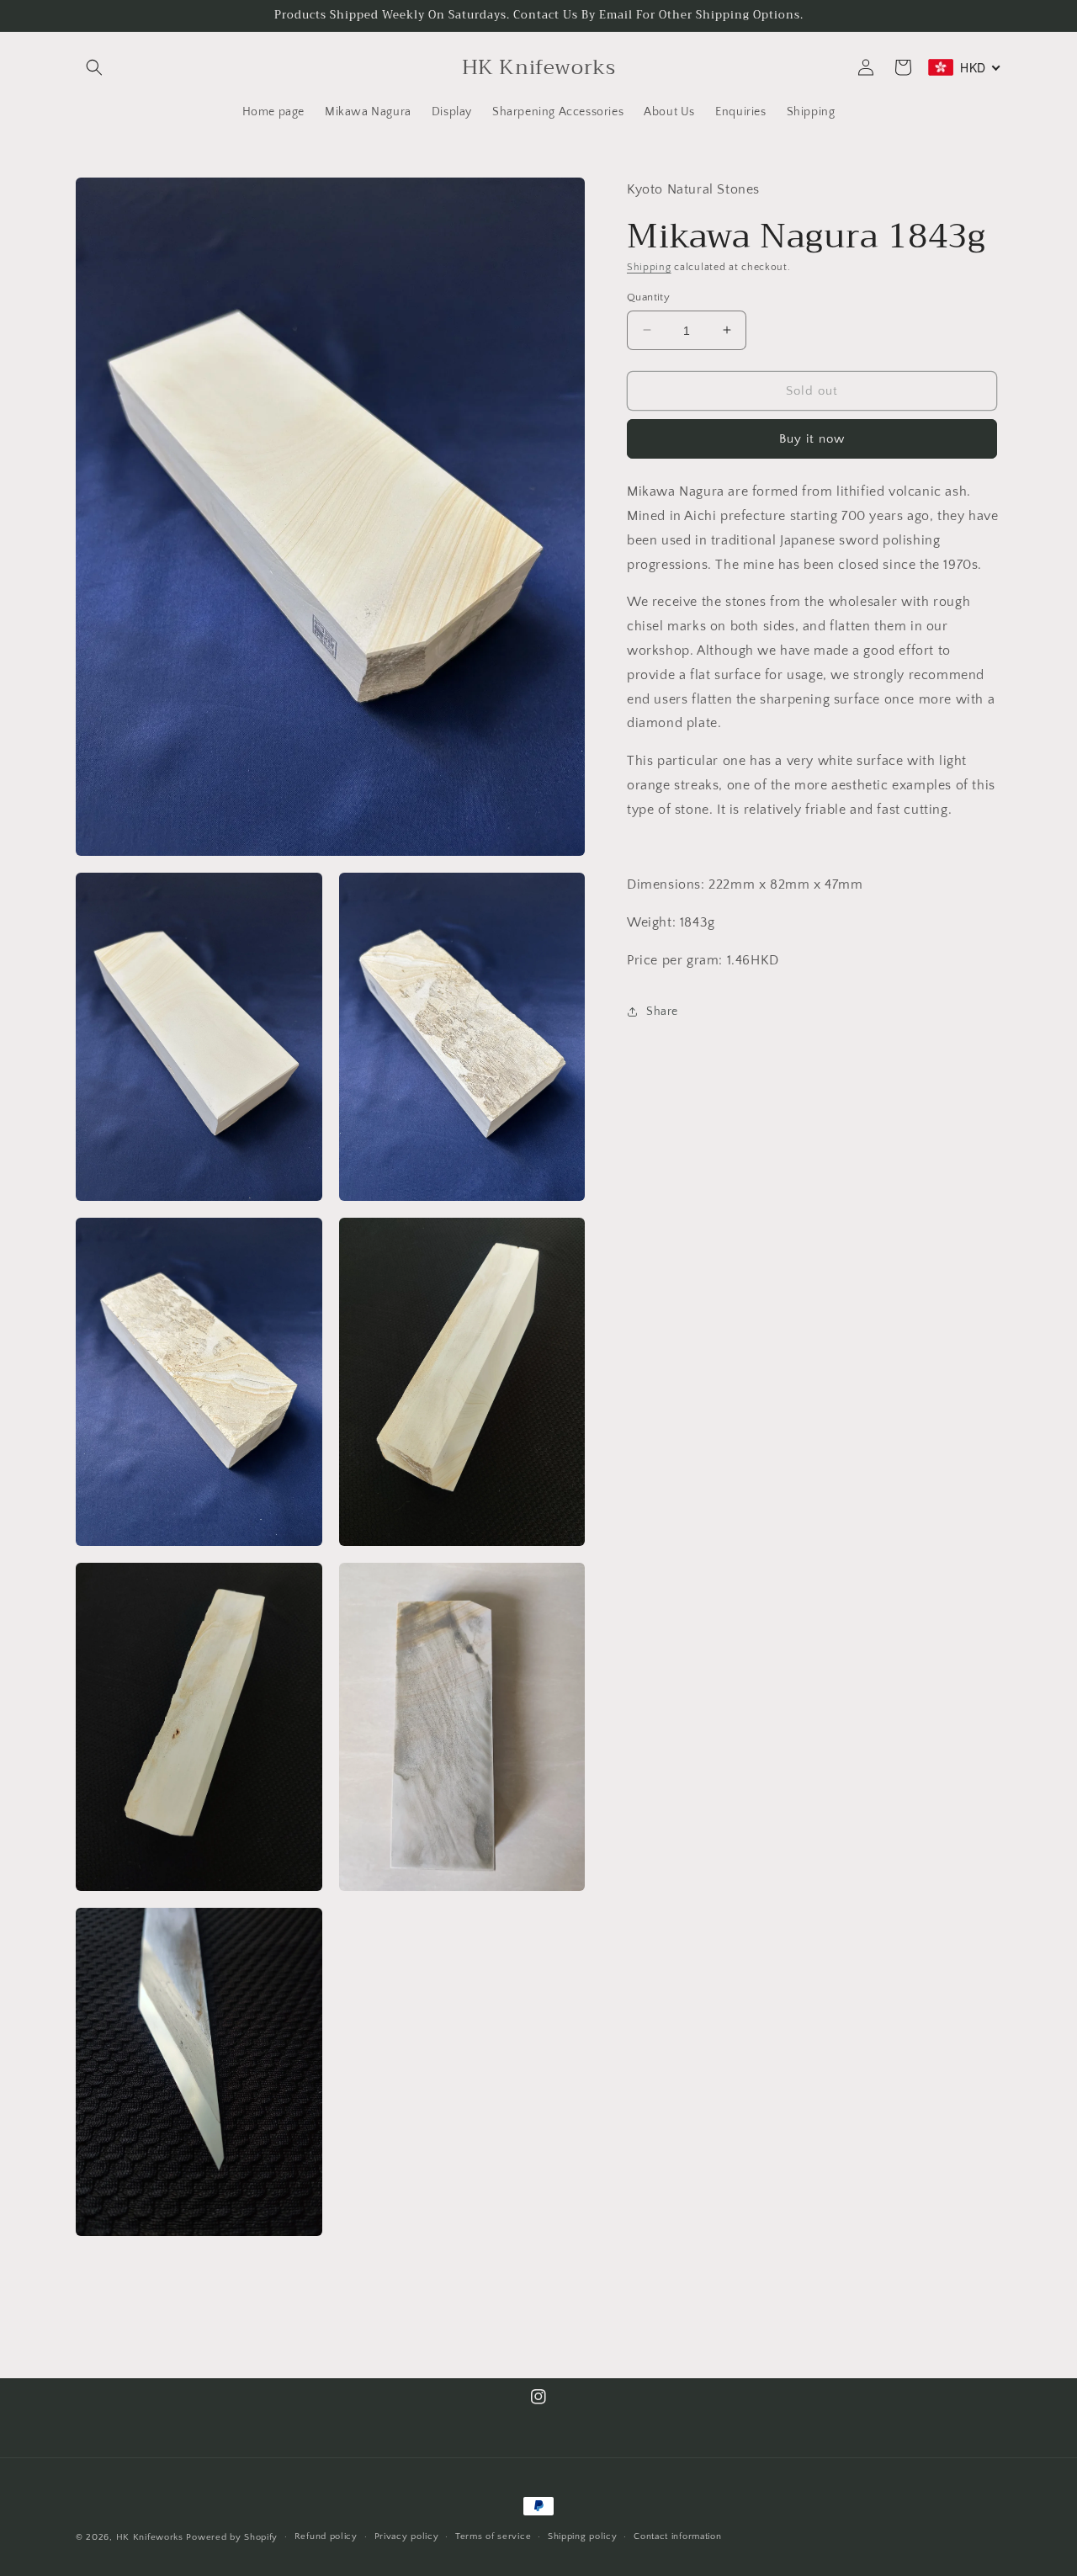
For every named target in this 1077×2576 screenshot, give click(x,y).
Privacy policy (407, 2536)
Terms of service (493, 2536)
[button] (94, 67)
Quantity (648, 296)
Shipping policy (583, 2536)
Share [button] (662, 1011)
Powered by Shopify (232, 2537)
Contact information (677, 2536)
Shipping (649, 266)
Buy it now (812, 438)
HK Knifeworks (150, 2537)
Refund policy (326, 2536)
